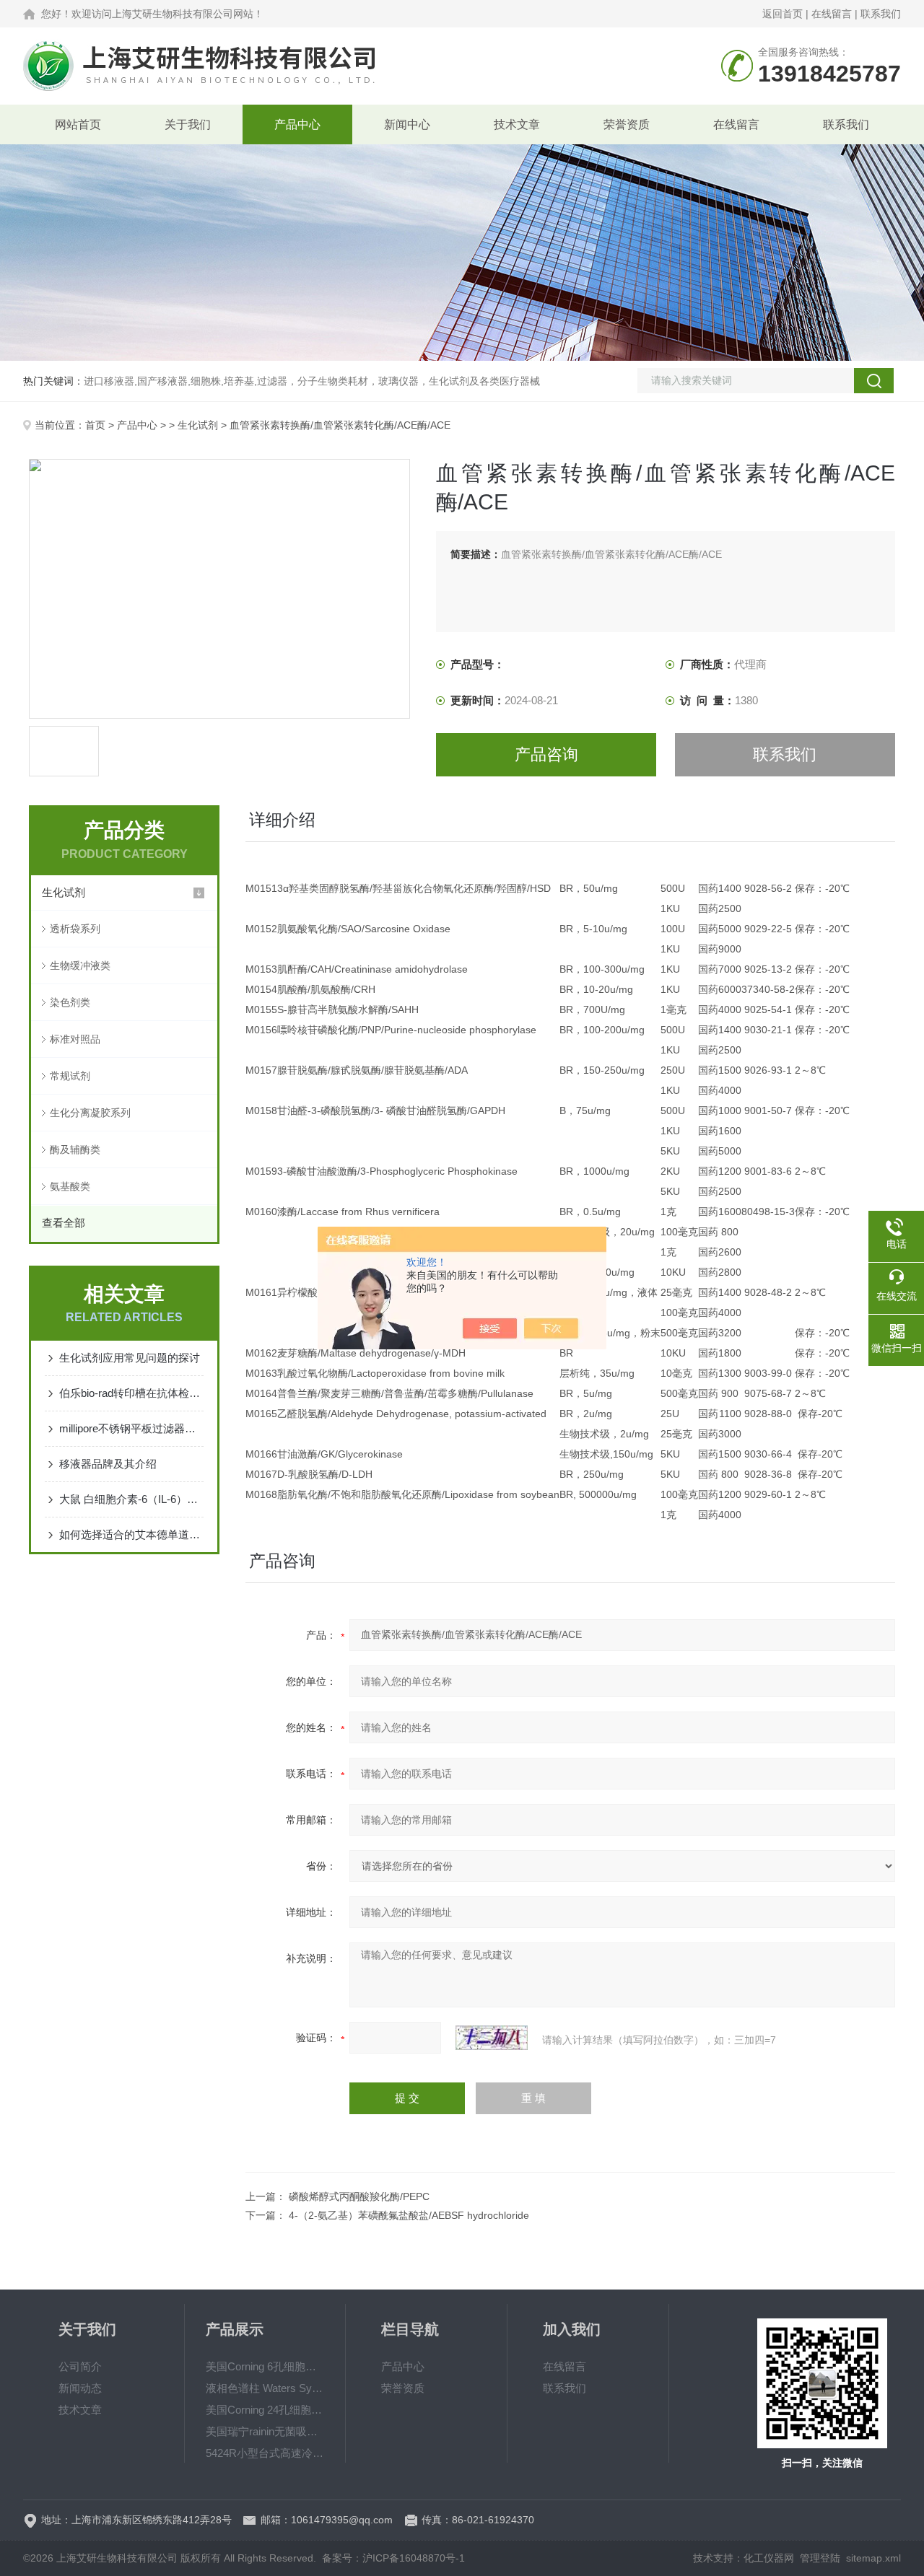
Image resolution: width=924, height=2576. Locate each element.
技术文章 (517, 124)
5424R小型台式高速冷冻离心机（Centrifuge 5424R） (265, 2453)
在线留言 (832, 14)
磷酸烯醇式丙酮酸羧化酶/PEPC (359, 2196)
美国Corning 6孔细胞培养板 (265, 2366)
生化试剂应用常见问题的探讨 (130, 1358)
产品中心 (297, 124)
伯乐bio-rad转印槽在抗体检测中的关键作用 (131, 1393)
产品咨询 (546, 754)
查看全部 (64, 1223)
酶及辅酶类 (75, 1149)
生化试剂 (198, 425)
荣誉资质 (627, 124)
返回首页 (783, 14)
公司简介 (80, 2366)
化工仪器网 (769, 2558)
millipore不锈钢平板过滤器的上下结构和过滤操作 (131, 1428)
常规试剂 (70, 1076)
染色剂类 (70, 1002)
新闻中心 (407, 124)
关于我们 (188, 124)
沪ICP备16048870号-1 (414, 2558)
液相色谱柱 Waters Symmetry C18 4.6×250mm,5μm (265, 2388)
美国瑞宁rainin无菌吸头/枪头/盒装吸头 (265, 2431)
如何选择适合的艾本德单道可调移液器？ (131, 1534)
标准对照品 (75, 1039)
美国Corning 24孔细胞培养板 (265, 2410)
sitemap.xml (873, 2558)
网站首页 (78, 124)
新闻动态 (80, 2388)
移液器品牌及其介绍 (108, 1464)
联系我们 (881, 14)
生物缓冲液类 (80, 965)
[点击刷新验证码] (492, 2038)
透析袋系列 (75, 929)
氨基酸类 (70, 1186)
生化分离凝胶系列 (90, 1113)
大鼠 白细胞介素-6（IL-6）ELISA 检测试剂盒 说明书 (131, 1499)
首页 (95, 425)
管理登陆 (820, 2558)
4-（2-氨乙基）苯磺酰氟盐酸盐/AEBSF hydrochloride (409, 2215)
